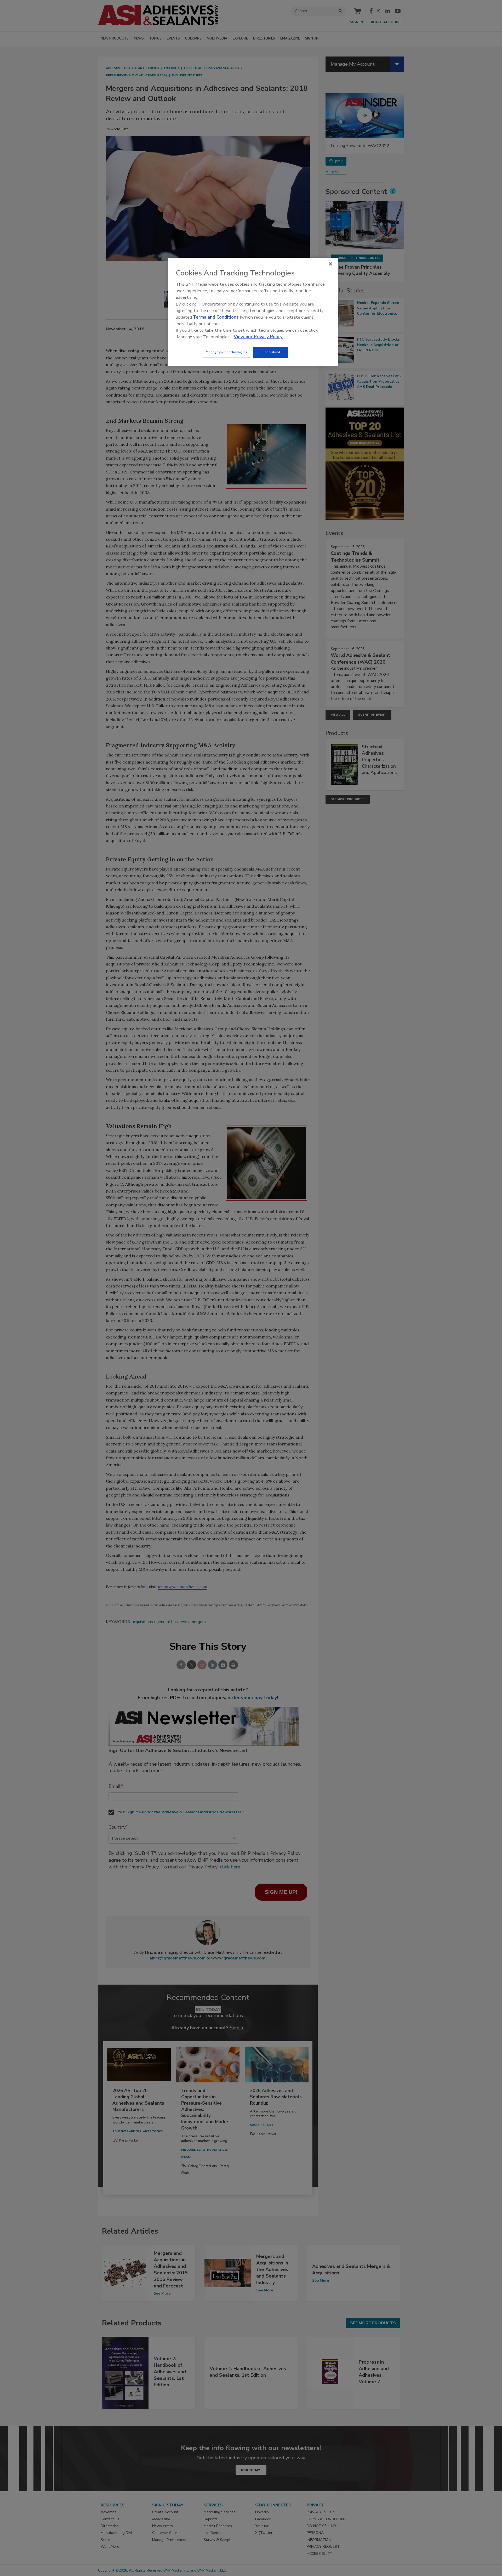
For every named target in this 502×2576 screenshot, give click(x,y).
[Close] (330, 264)
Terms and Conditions (216, 317)
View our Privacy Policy (258, 337)
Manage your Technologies (226, 352)
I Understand (270, 352)
